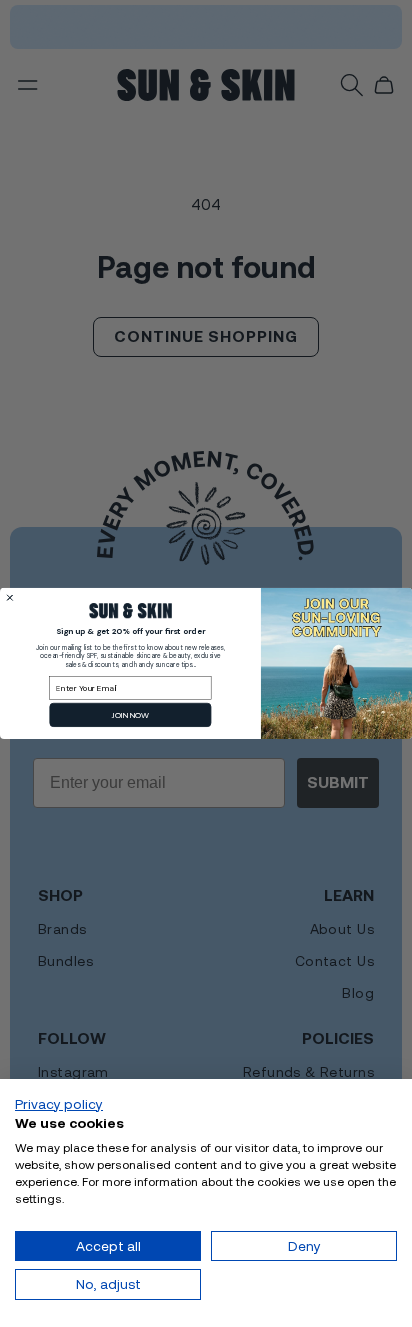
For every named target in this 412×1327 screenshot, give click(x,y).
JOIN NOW (130, 715)
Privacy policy (59, 1104)
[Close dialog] (9, 597)
